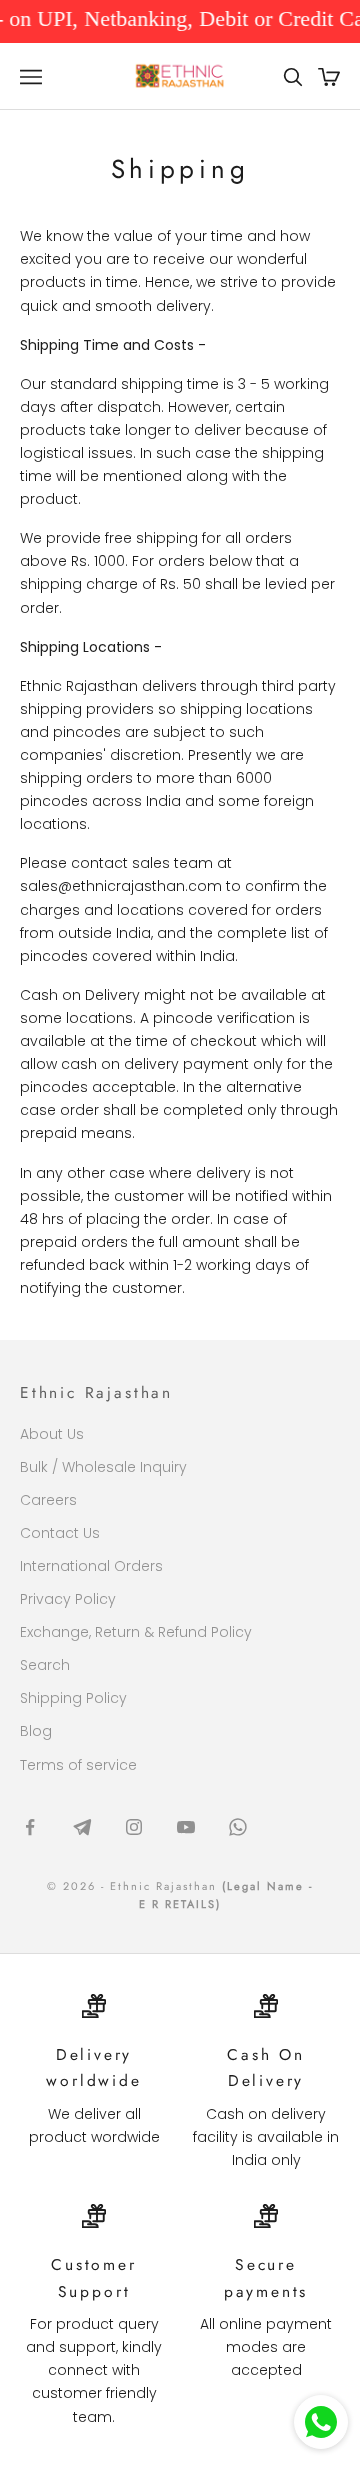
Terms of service (78, 1765)
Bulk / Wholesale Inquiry (103, 1467)
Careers (48, 1500)
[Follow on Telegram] (82, 1827)
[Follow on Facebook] (30, 1827)
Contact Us (60, 1533)
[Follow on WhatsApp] (238, 1827)
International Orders (91, 1566)
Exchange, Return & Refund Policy (136, 1632)
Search (45, 1665)
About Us (52, 1434)
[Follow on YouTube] (186, 1827)
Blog (36, 1731)
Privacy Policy (68, 1599)
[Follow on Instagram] (134, 1827)
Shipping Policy (73, 1698)
